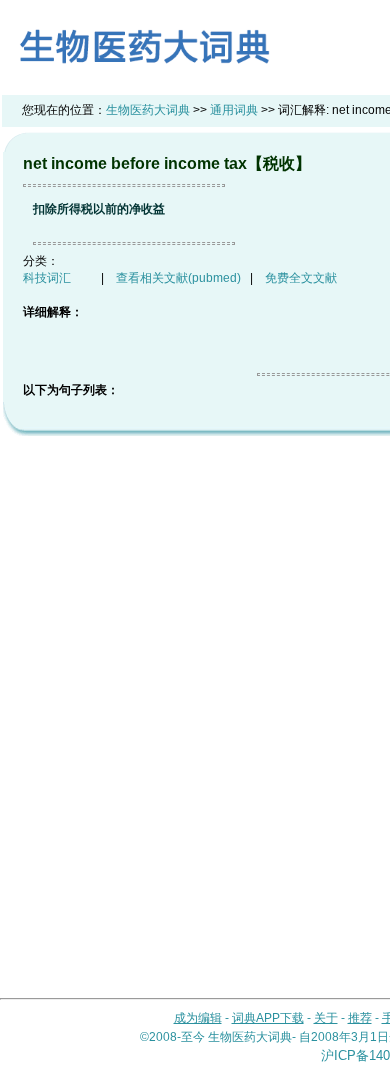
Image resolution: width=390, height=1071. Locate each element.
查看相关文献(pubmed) (178, 278)
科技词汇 (47, 278)
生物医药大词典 (148, 110)
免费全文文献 (301, 278)
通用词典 (234, 110)
